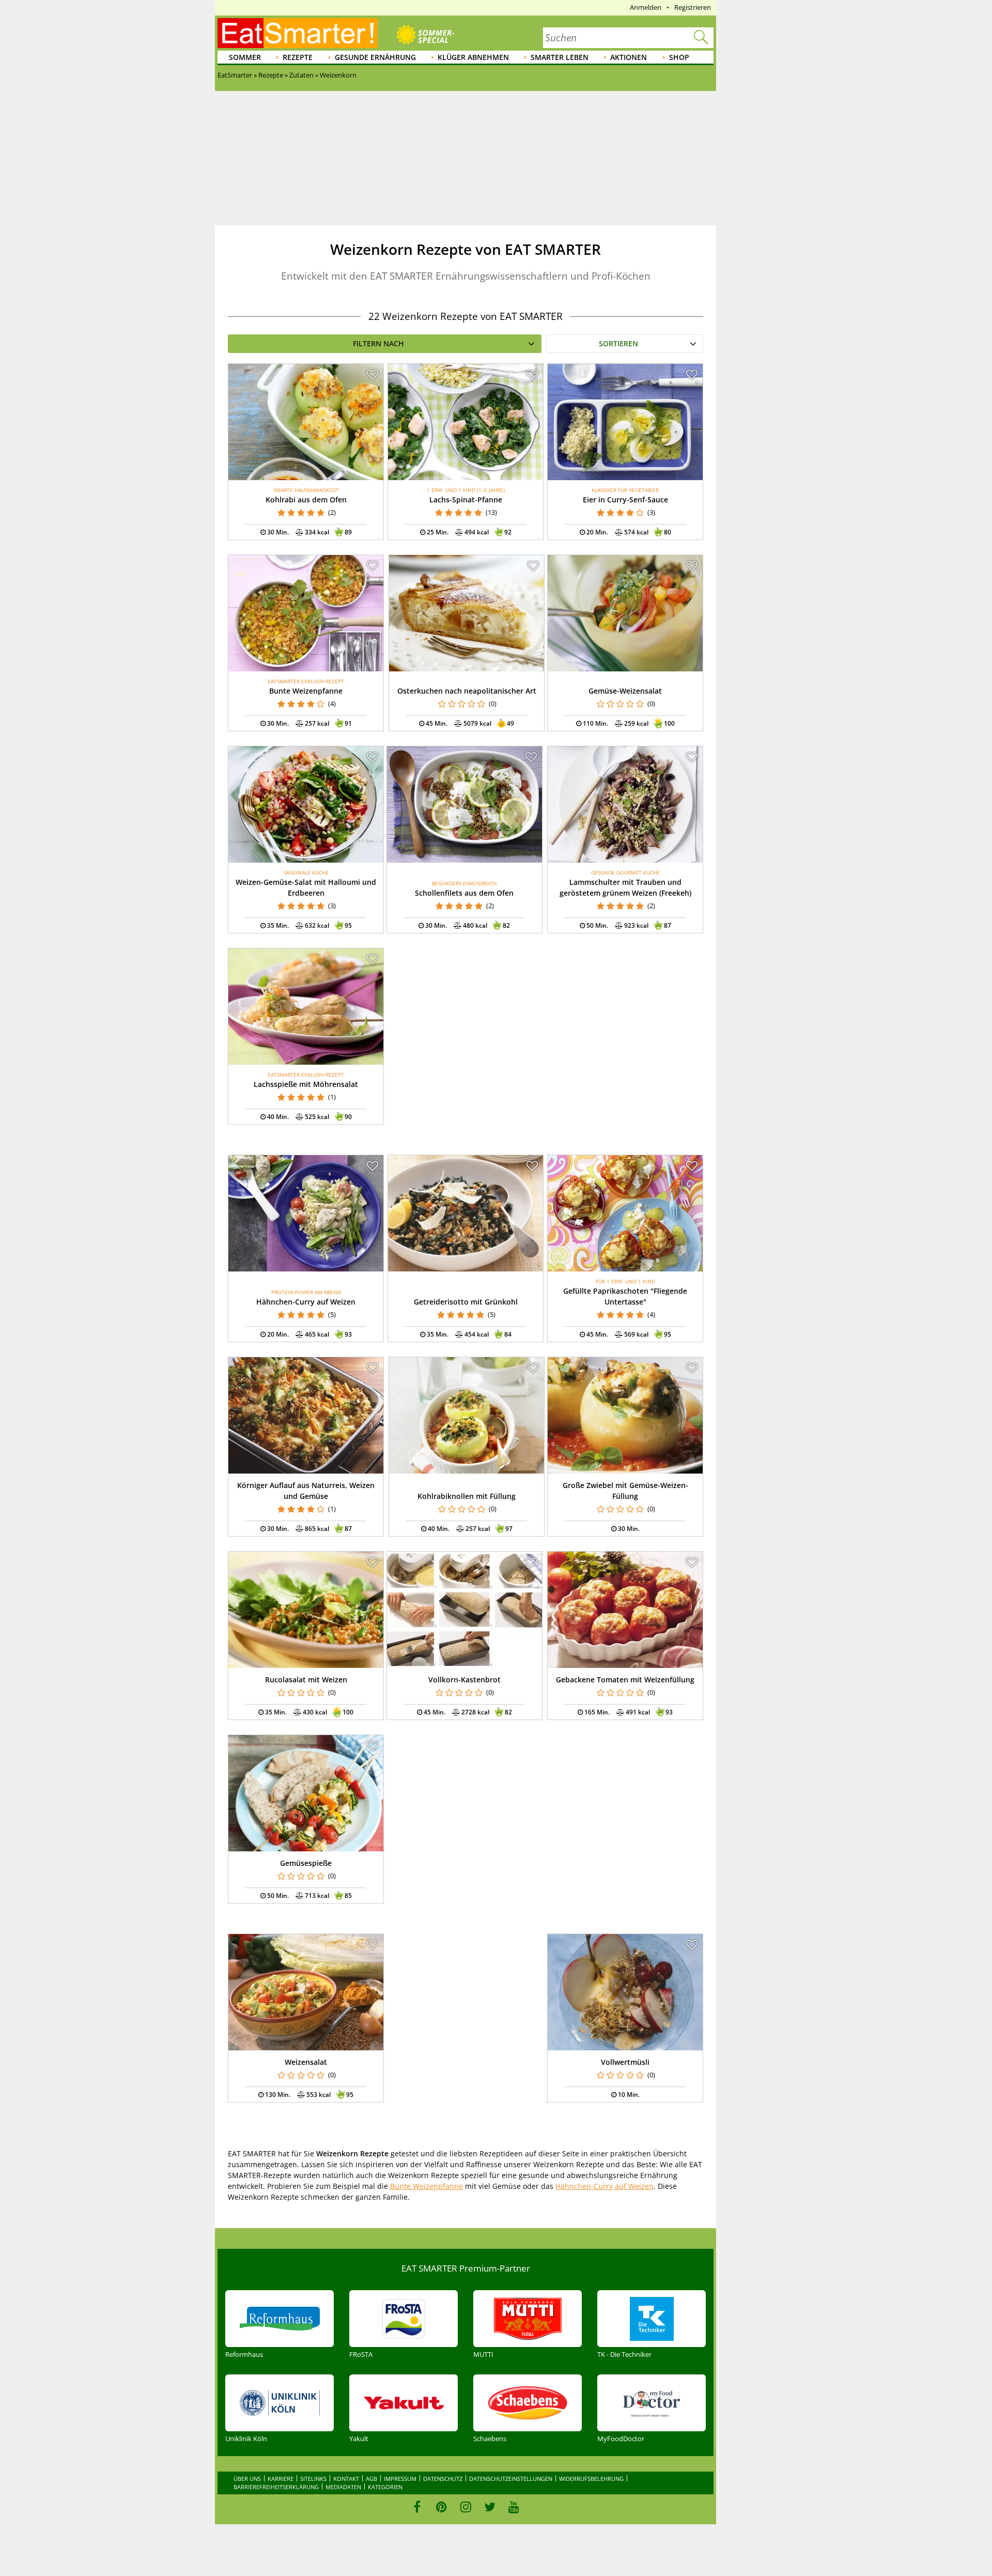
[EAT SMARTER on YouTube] (514, 2507)
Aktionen (629, 57)
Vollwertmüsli (625, 2062)
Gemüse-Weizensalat (625, 691)
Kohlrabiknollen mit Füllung (467, 1496)
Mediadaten (343, 2487)
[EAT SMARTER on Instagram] (466, 2507)
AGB (371, 2479)
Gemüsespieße (306, 1863)
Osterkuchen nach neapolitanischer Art (467, 691)
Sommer (245, 57)
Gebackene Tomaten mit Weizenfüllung (625, 1680)
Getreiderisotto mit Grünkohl (466, 1302)
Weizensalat (306, 2062)
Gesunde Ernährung (375, 57)
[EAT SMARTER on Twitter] (490, 2507)
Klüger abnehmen (473, 57)
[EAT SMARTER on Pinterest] (441, 2507)
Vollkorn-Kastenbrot (464, 1680)
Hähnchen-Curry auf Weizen (306, 1302)
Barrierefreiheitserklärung (276, 2487)
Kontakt (346, 2479)
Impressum (400, 2479)
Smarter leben (560, 57)
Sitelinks (313, 2479)
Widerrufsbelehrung (591, 2479)
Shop (679, 57)
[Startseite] (298, 33)
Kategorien (385, 2487)
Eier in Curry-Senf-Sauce (625, 500)
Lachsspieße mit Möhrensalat (306, 1084)
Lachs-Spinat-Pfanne (466, 500)
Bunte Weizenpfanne (306, 691)
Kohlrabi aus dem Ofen (306, 500)
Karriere (281, 2479)
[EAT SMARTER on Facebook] (417, 2507)
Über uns (247, 2479)
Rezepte (298, 57)
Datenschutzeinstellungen (511, 2479)
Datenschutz (443, 2479)
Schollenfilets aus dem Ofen (464, 893)
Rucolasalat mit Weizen (306, 1680)
